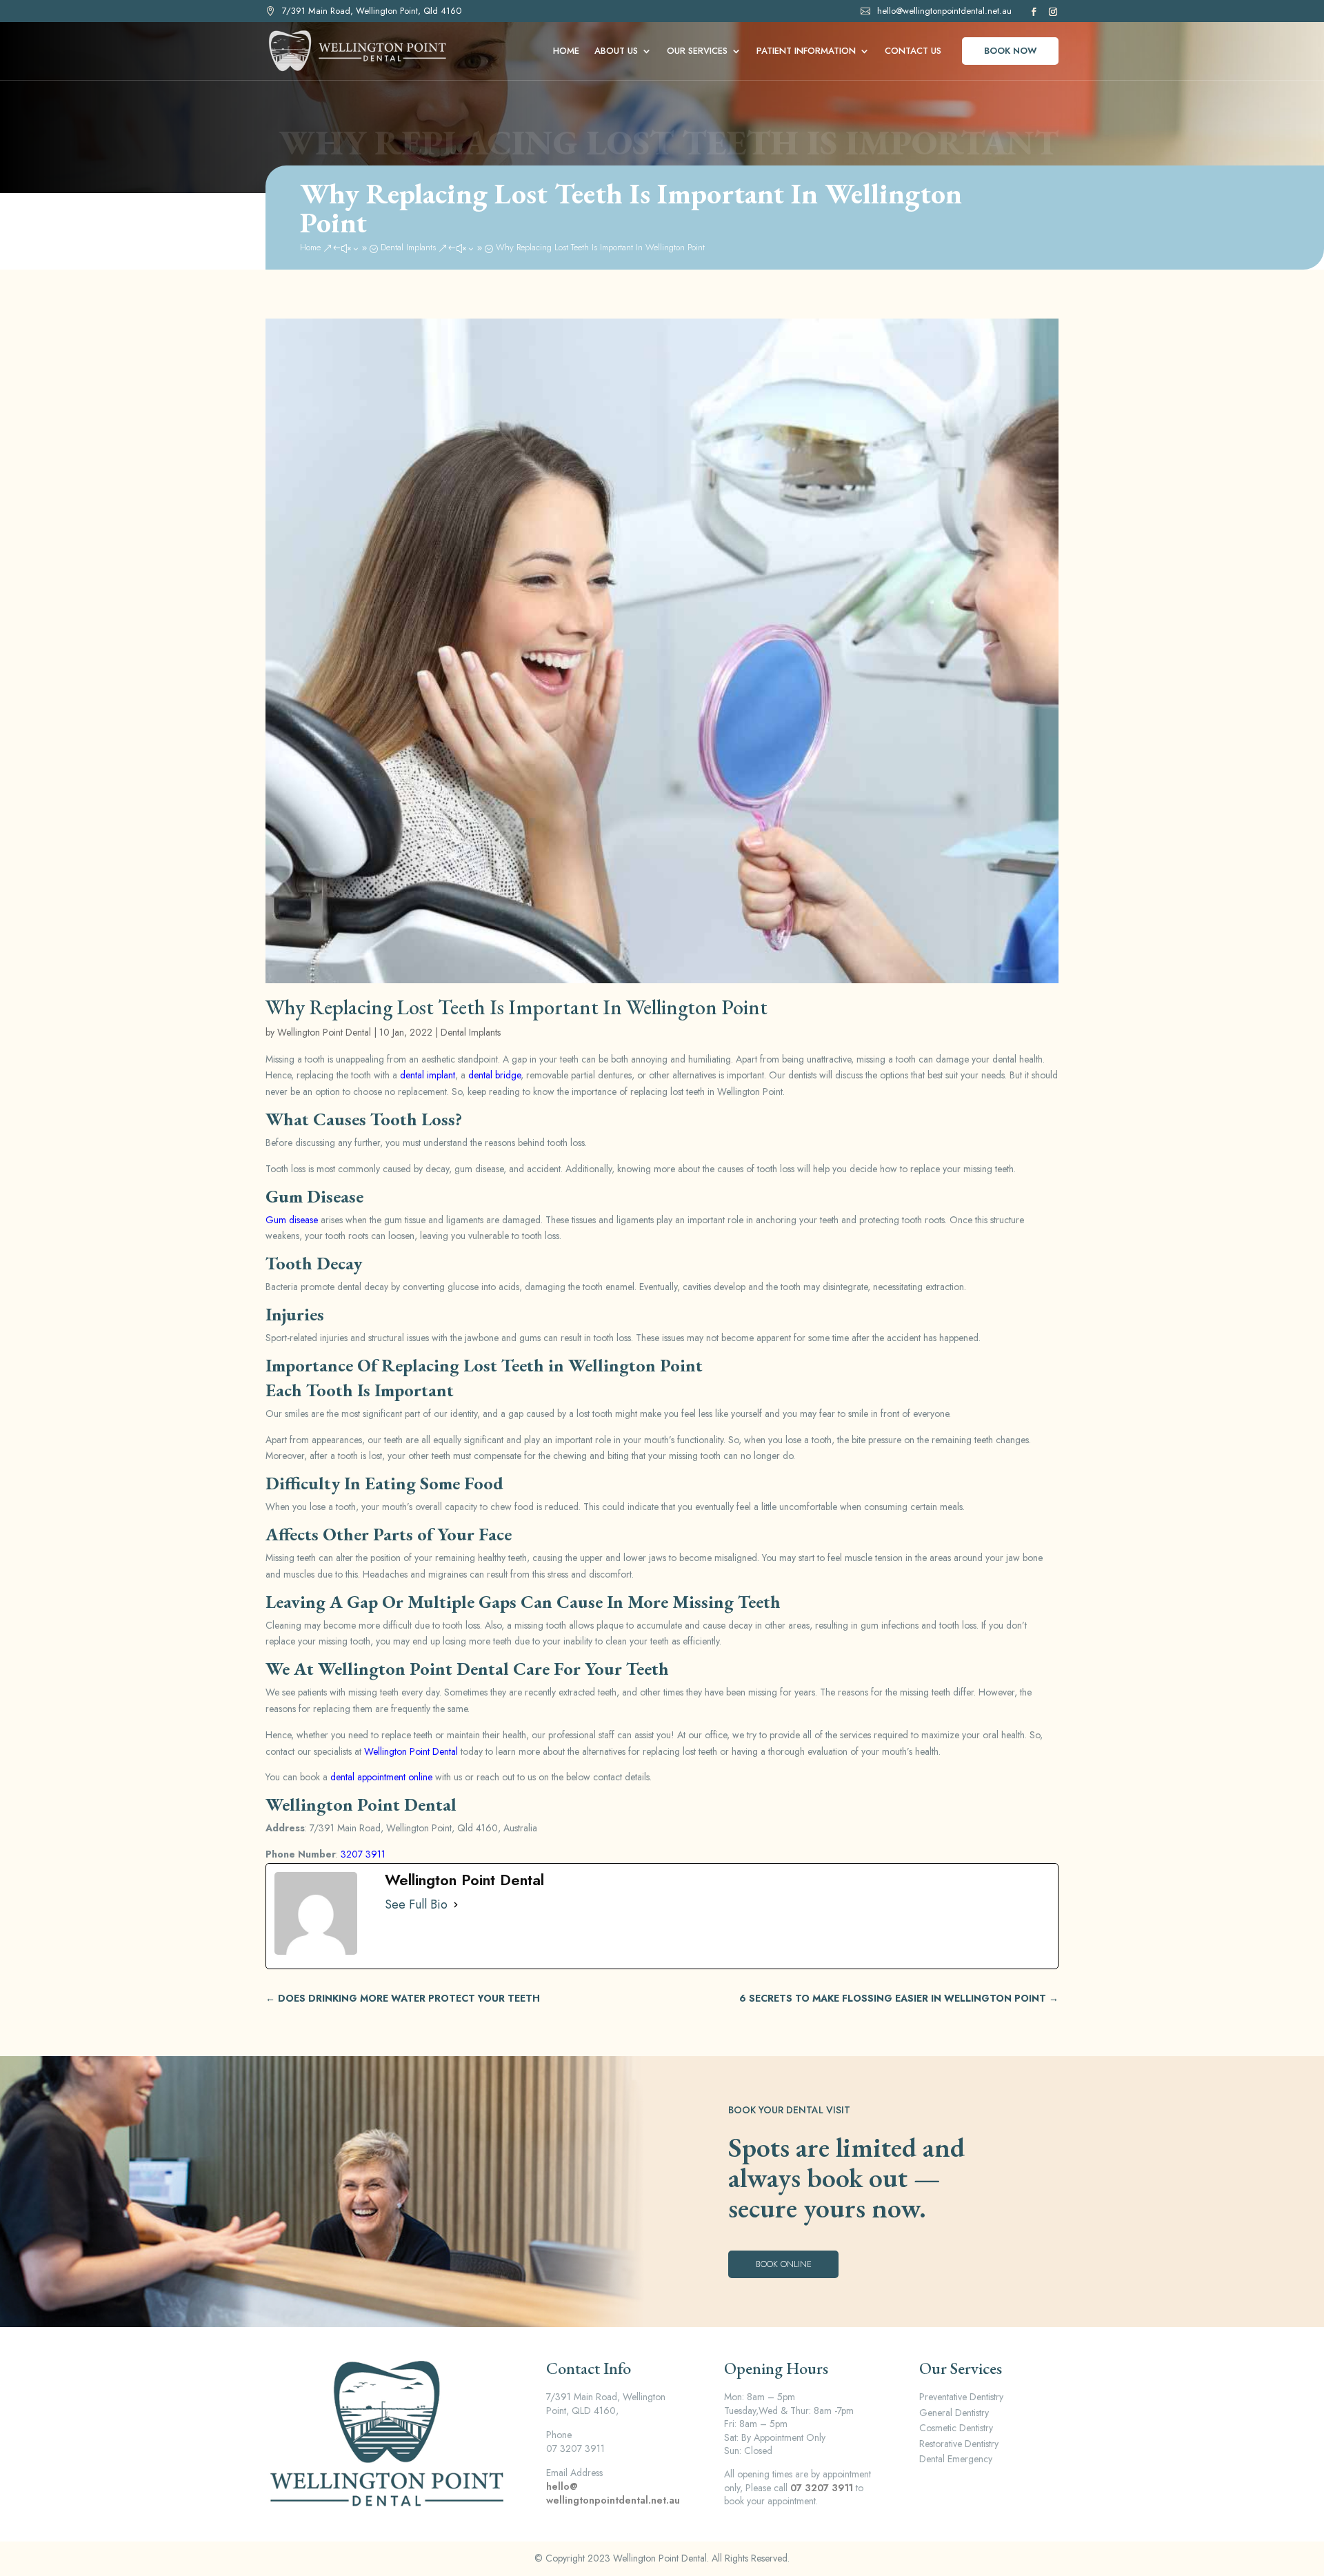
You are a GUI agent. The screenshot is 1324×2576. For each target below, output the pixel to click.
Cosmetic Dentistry (956, 2428)
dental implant (428, 1075)
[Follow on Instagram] (1052, 12)
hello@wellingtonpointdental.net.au (944, 11)
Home (566, 52)
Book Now (1011, 51)
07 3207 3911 (822, 2488)
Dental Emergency (956, 2459)
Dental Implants (471, 1032)
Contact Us (913, 52)
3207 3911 (363, 1854)
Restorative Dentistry (959, 2444)
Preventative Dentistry (961, 2397)
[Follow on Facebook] (1032, 12)
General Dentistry (954, 2413)
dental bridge (494, 1075)
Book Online (784, 2264)
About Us (616, 52)
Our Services (697, 52)
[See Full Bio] (456, 1905)
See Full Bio (416, 1905)
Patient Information (806, 52)
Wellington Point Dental (324, 1032)
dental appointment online (381, 1777)
